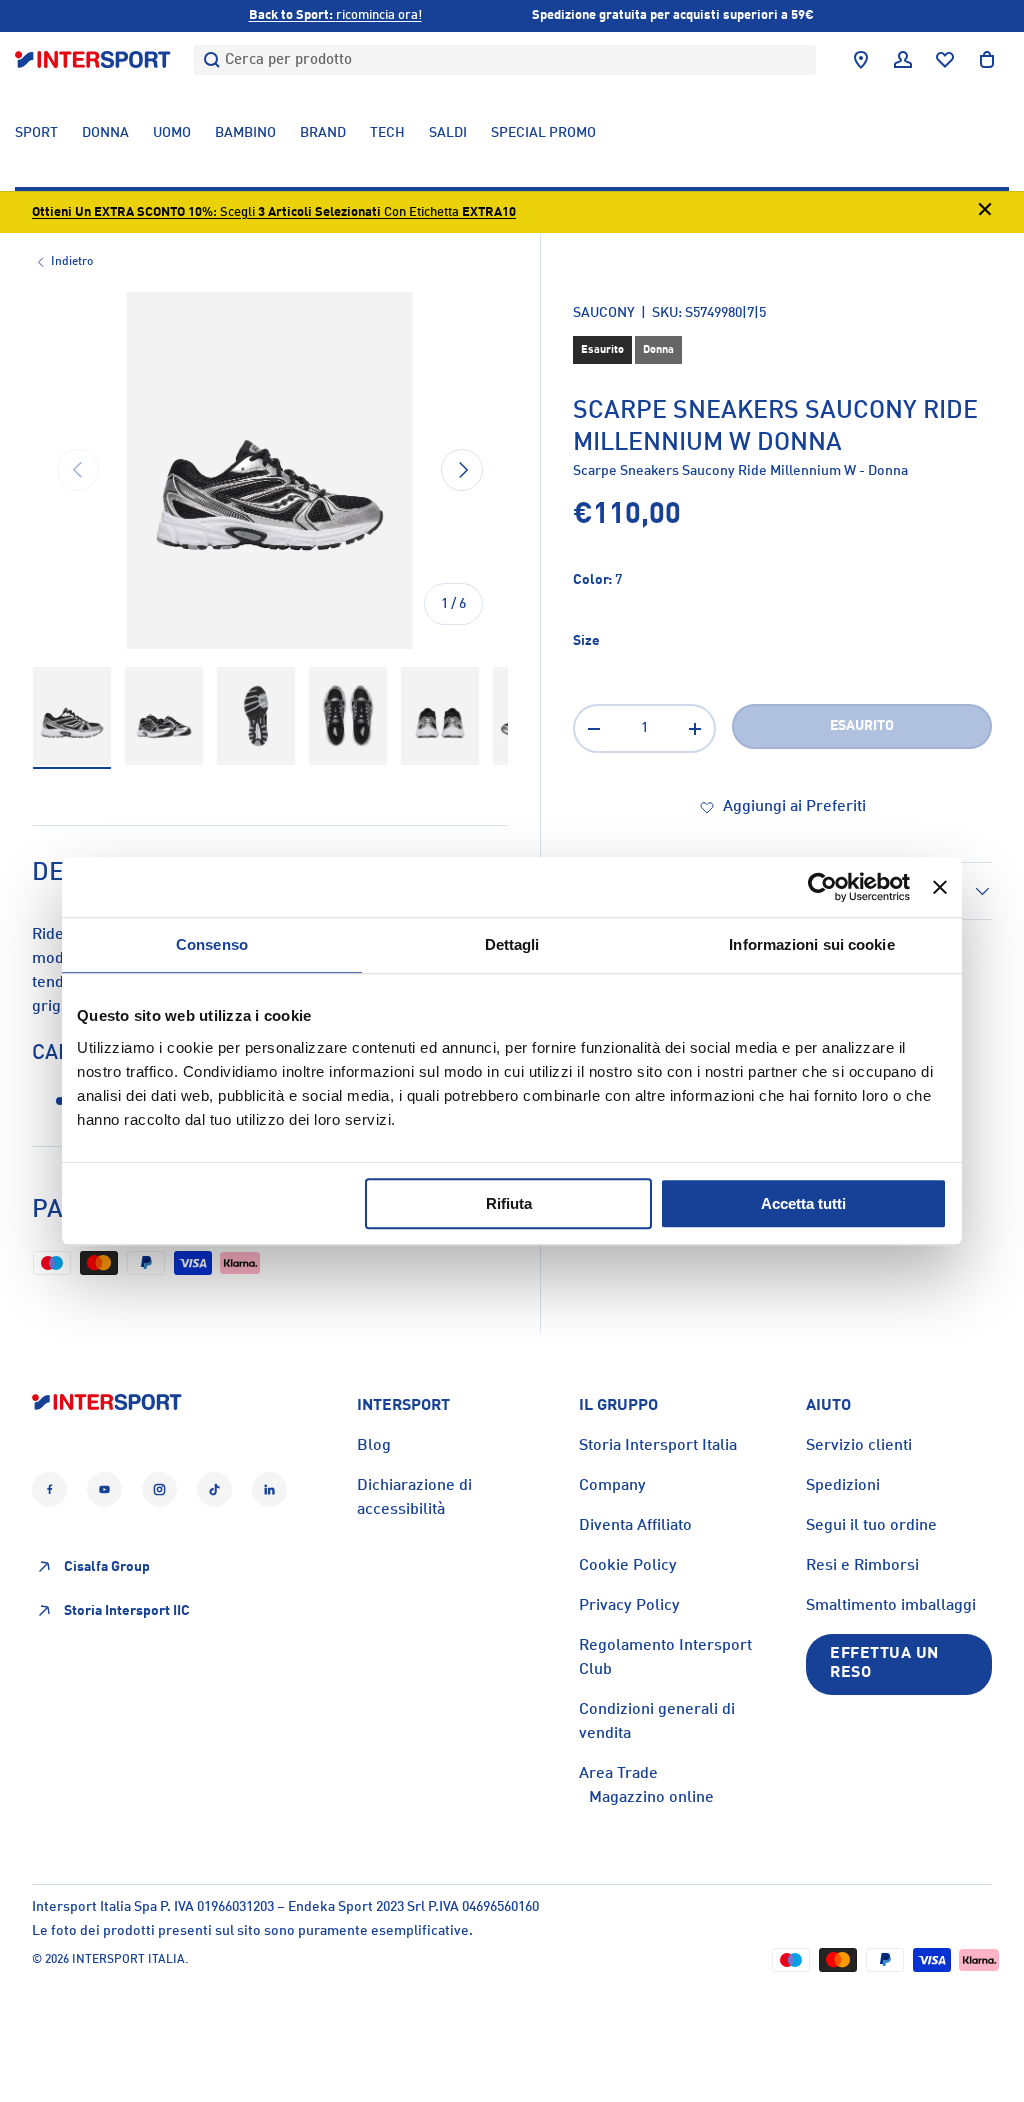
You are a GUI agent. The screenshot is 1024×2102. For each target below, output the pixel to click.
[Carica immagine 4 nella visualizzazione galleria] (348, 716)
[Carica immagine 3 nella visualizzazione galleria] (256, 716)
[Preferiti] (945, 60)
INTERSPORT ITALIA (128, 1960)
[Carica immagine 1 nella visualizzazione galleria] (72, 716)
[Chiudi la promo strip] (985, 212)
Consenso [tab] (212, 944)
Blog (374, 1446)
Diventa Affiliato (635, 1526)
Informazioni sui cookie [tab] (811, 944)
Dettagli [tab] (512, 944)
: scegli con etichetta (274, 212)
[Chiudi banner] (940, 887)
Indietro (72, 262)
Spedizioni (843, 1486)
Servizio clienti (859, 1446)
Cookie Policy (628, 1566)
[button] (987, 60)
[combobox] (505, 60)
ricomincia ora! (335, 15)
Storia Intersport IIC (127, 1611)
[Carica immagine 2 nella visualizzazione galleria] (164, 716)
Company (612, 1486)
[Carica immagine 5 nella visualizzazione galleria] (440, 716)
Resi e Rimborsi (862, 1566)
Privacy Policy (629, 1606)
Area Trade (618, 1774)
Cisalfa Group (107, 1567)
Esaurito (862, 726)
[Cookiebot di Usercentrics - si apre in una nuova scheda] (822, 887)
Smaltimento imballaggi (891, 1606)
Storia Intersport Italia (658, 1446)
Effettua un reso (884, 1663)
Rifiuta (509, 1203)
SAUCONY (604, 313)
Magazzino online (651, 1798)
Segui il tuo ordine (871, 1526)
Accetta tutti (803, 1203)
